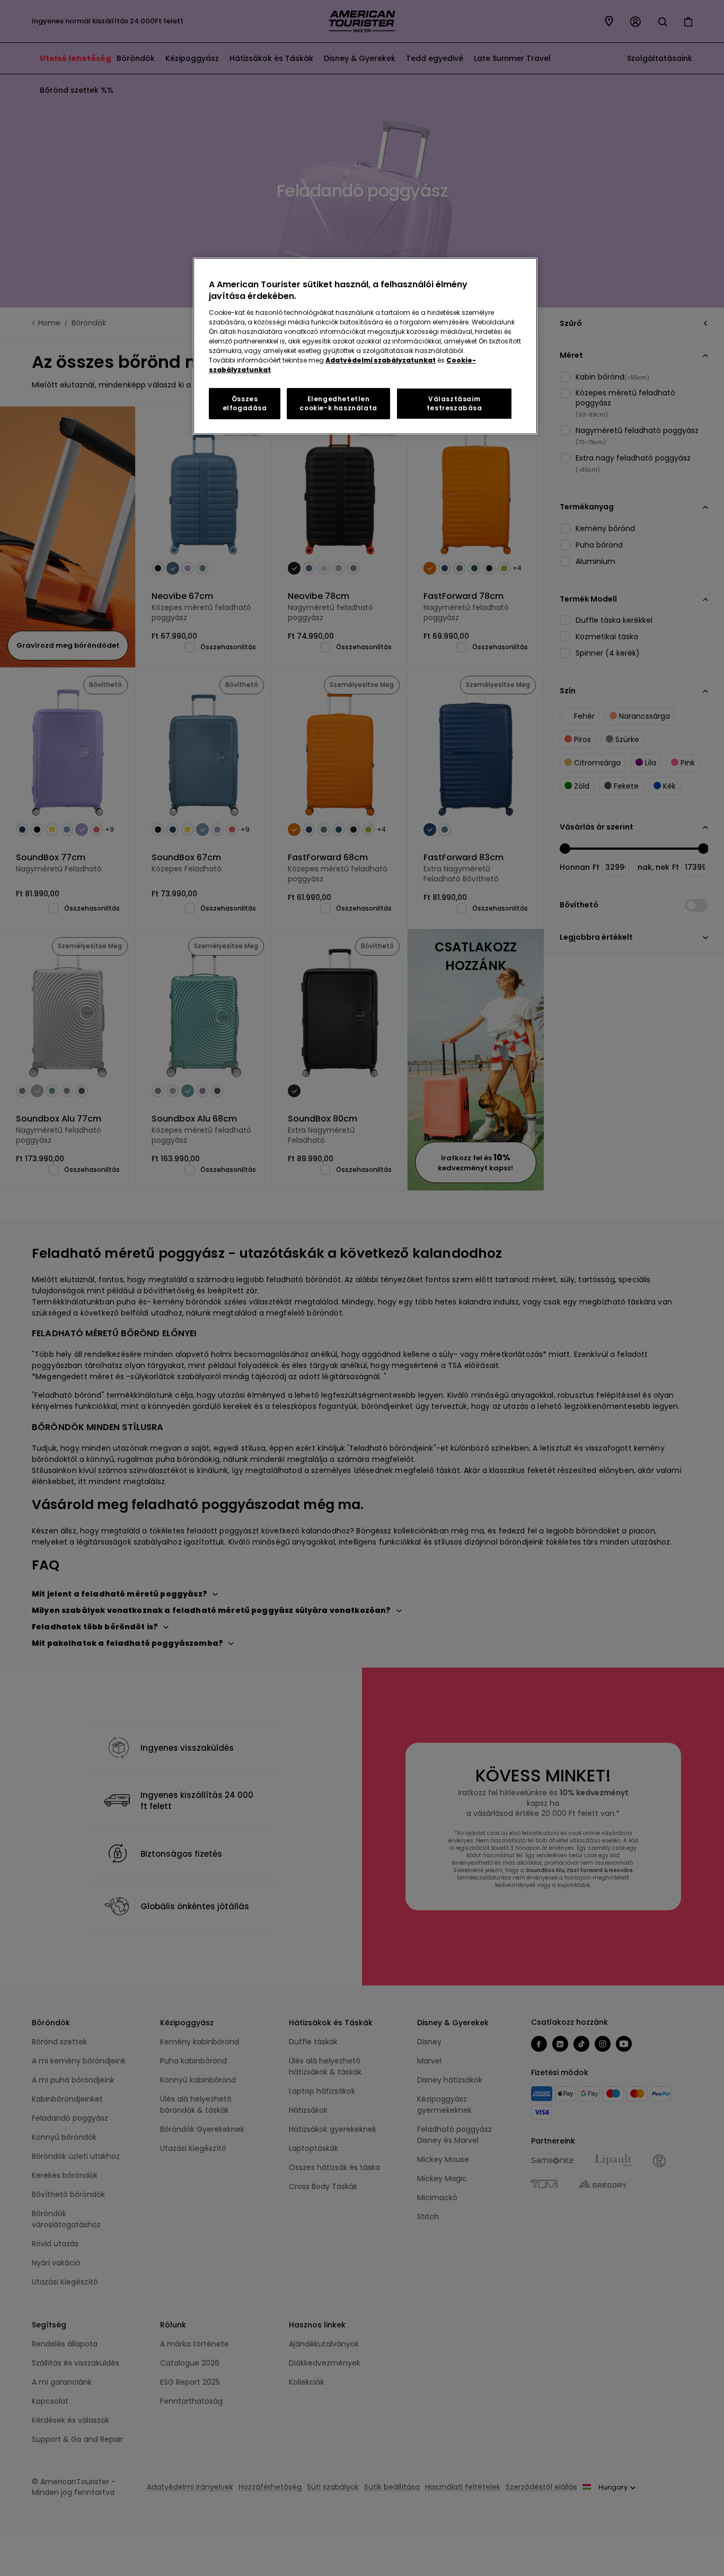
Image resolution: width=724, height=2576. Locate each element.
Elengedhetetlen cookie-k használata (338, 403)
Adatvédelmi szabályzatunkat (381, 360)
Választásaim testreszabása (454, 403)
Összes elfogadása (245, 403)
